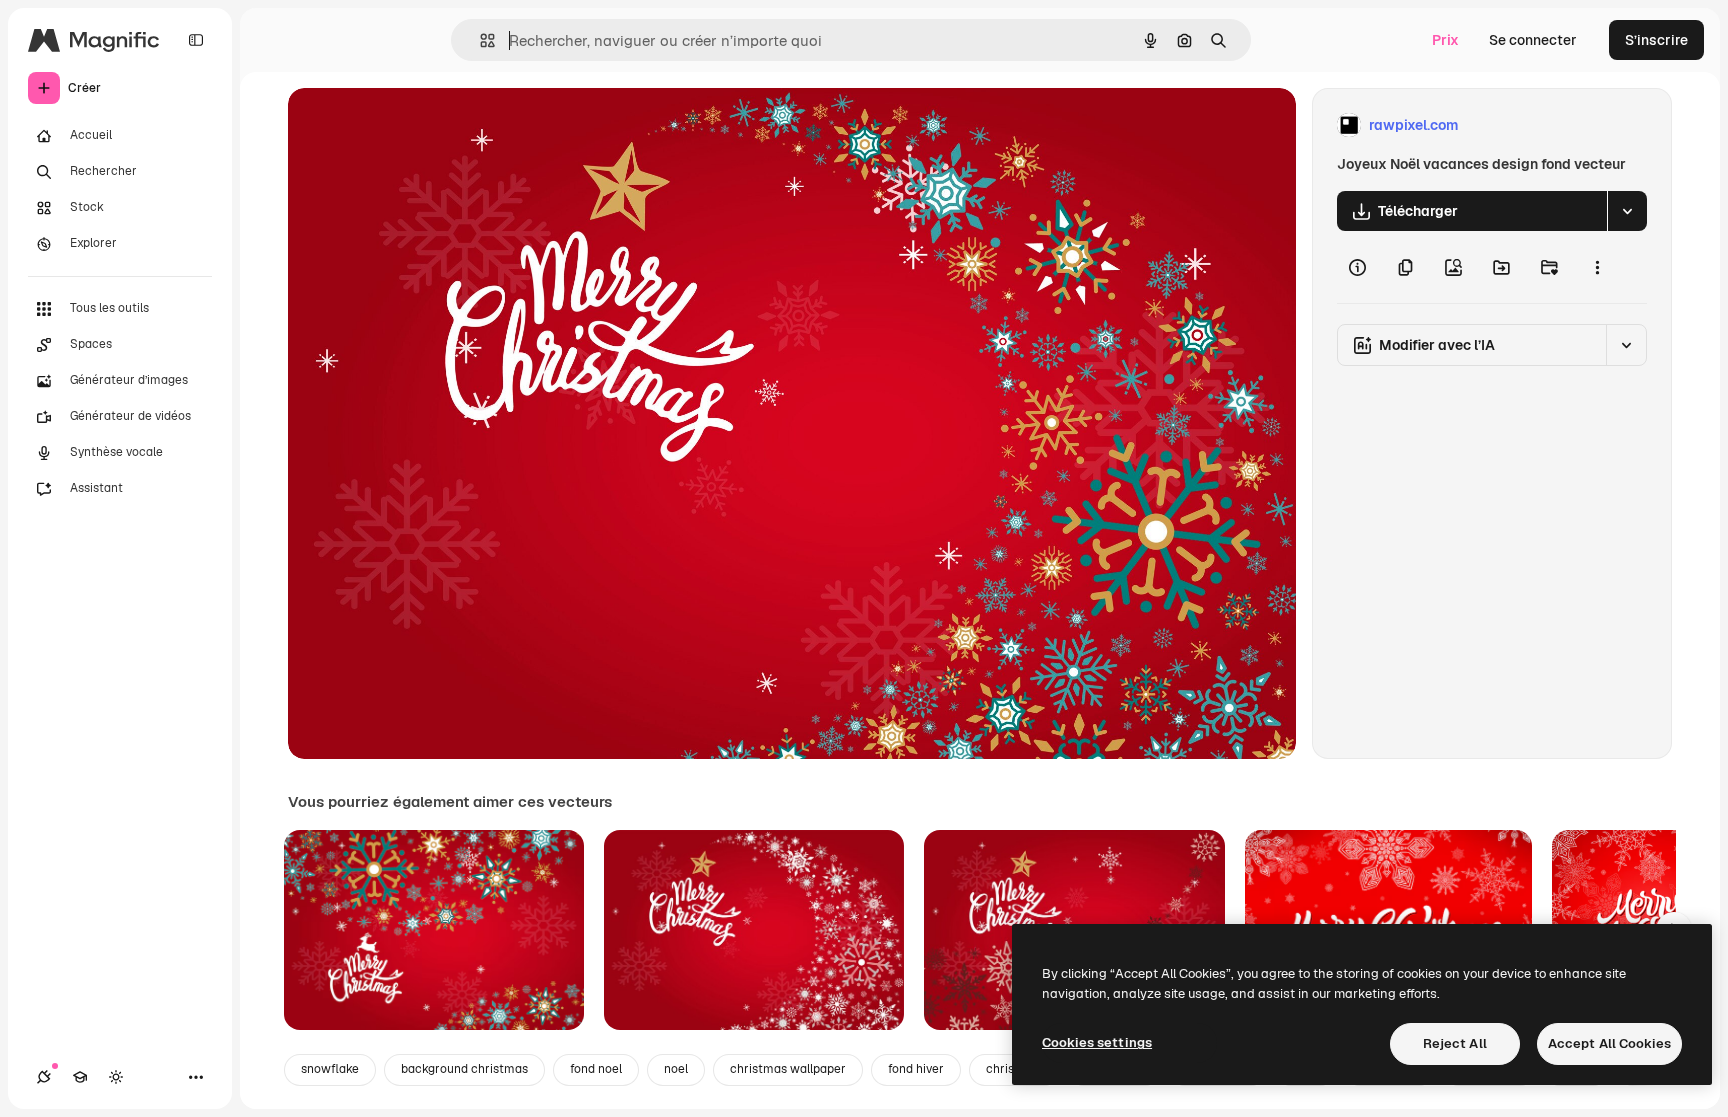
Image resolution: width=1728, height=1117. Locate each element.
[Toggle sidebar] (196, 40)
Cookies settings (1097, 1042)
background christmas (464, 1069)
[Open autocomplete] (479, 40)
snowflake (330, 1069)
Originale (420, 125)
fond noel (596, 1069)
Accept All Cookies (1609, 1043)
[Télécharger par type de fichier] (1627, 211)
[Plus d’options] (1597, 267)
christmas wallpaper (788, 1069)
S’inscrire (1656, 40)
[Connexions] (44, 1077)
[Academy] (80, 1077)
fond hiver (916, 1069)
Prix (1445, 40)
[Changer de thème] (116, 1077)
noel (676, 1069)
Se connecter (1533, 40)
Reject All (1455, 1043)
